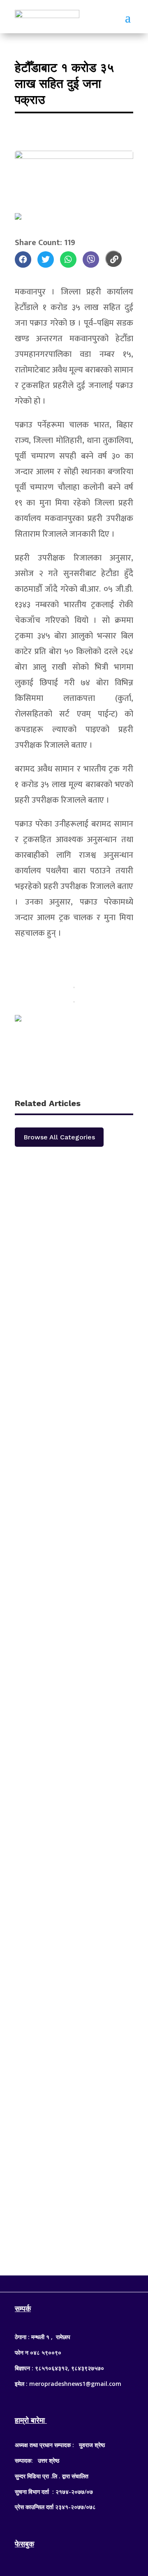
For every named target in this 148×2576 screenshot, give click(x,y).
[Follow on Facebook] (58, 2282)
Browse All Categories (59, 1137)
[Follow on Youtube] (90, 2282)
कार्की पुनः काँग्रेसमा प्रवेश (59, 1523)
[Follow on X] (74, 2282)
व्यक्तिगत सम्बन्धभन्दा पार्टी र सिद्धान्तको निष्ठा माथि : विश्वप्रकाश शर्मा (70, 2129)
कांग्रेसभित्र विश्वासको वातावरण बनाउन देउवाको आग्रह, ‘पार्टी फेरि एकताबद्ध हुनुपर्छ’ (68, 1815)
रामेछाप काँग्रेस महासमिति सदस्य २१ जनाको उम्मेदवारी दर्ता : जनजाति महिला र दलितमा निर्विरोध (71, 1381)
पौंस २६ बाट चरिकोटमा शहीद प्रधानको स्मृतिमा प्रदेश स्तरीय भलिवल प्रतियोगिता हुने (64, 1219)
